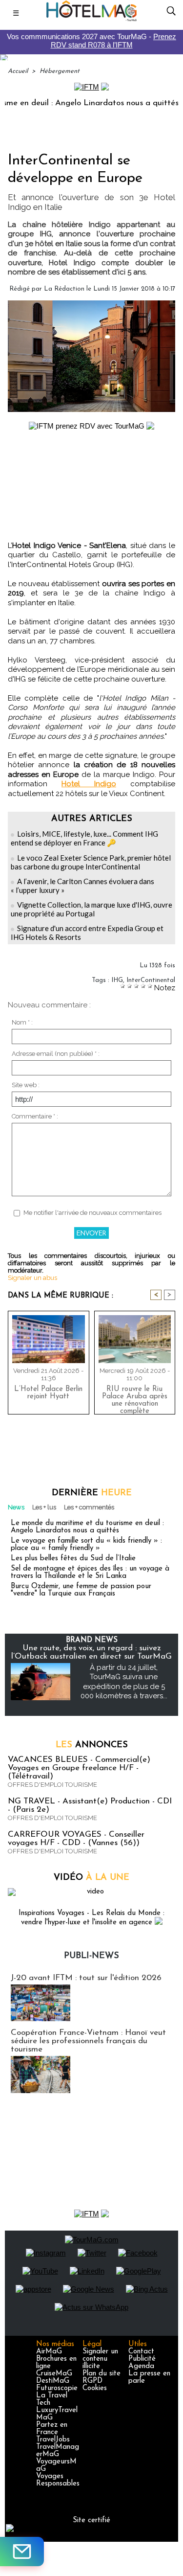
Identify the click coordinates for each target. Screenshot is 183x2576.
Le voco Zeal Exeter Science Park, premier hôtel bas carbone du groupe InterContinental (91, 862)
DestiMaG (53, 2381)
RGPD (92, 2381)
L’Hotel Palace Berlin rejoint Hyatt (48, 1393)
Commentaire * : (35, 1116)
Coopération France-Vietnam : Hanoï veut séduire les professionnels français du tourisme (88, 2041)
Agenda (141, 2366)
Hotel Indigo (89, 784)
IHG (117, 980)
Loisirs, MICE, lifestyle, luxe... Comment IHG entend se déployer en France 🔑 (84, 838)
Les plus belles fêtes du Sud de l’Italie (73, 1559)
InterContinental (151, 980)
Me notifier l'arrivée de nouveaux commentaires (92, 1213)
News (16, 1507)
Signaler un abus (32, 1278)
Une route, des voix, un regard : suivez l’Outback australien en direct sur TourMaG (91, 1652)
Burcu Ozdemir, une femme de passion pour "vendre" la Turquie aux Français (81, 1590)
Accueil (18, 71)
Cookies (95, 2388)
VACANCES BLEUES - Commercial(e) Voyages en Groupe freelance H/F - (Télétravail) (79, 1768)
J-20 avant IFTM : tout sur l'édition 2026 (86, 1978)
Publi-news (91, 1956)
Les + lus (44, 1507)
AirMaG (49, 2352)
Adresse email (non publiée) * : (56, 1054)
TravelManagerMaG (58, 2451)
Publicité (142, 2359)
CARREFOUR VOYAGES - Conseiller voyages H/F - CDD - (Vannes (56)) (76, 1839)
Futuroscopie (57, 2388)
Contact (141, 2352)
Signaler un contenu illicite (100, 2359)
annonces (92, 1745)
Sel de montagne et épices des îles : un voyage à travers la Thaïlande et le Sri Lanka (90, 1573)
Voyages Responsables (58, 2480)
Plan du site (102, 2374)
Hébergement (60, 71)
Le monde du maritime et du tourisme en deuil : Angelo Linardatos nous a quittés (87, 1527)
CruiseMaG (54, 2374)
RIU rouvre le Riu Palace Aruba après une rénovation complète (135, 1398)
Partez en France (52, 2429)
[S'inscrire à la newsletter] (22, 2552)
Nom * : (22, 1022)
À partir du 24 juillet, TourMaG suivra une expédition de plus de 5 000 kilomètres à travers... (124, 1682)
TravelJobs (53, 2440)
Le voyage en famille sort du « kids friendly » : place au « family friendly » (86, 1545)
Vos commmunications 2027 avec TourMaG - (91, 41)
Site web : (26, 1085)
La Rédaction (64, 289)
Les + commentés (89, 1507)
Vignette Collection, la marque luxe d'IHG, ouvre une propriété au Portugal (91, 909)
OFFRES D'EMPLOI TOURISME (52, 1785)
